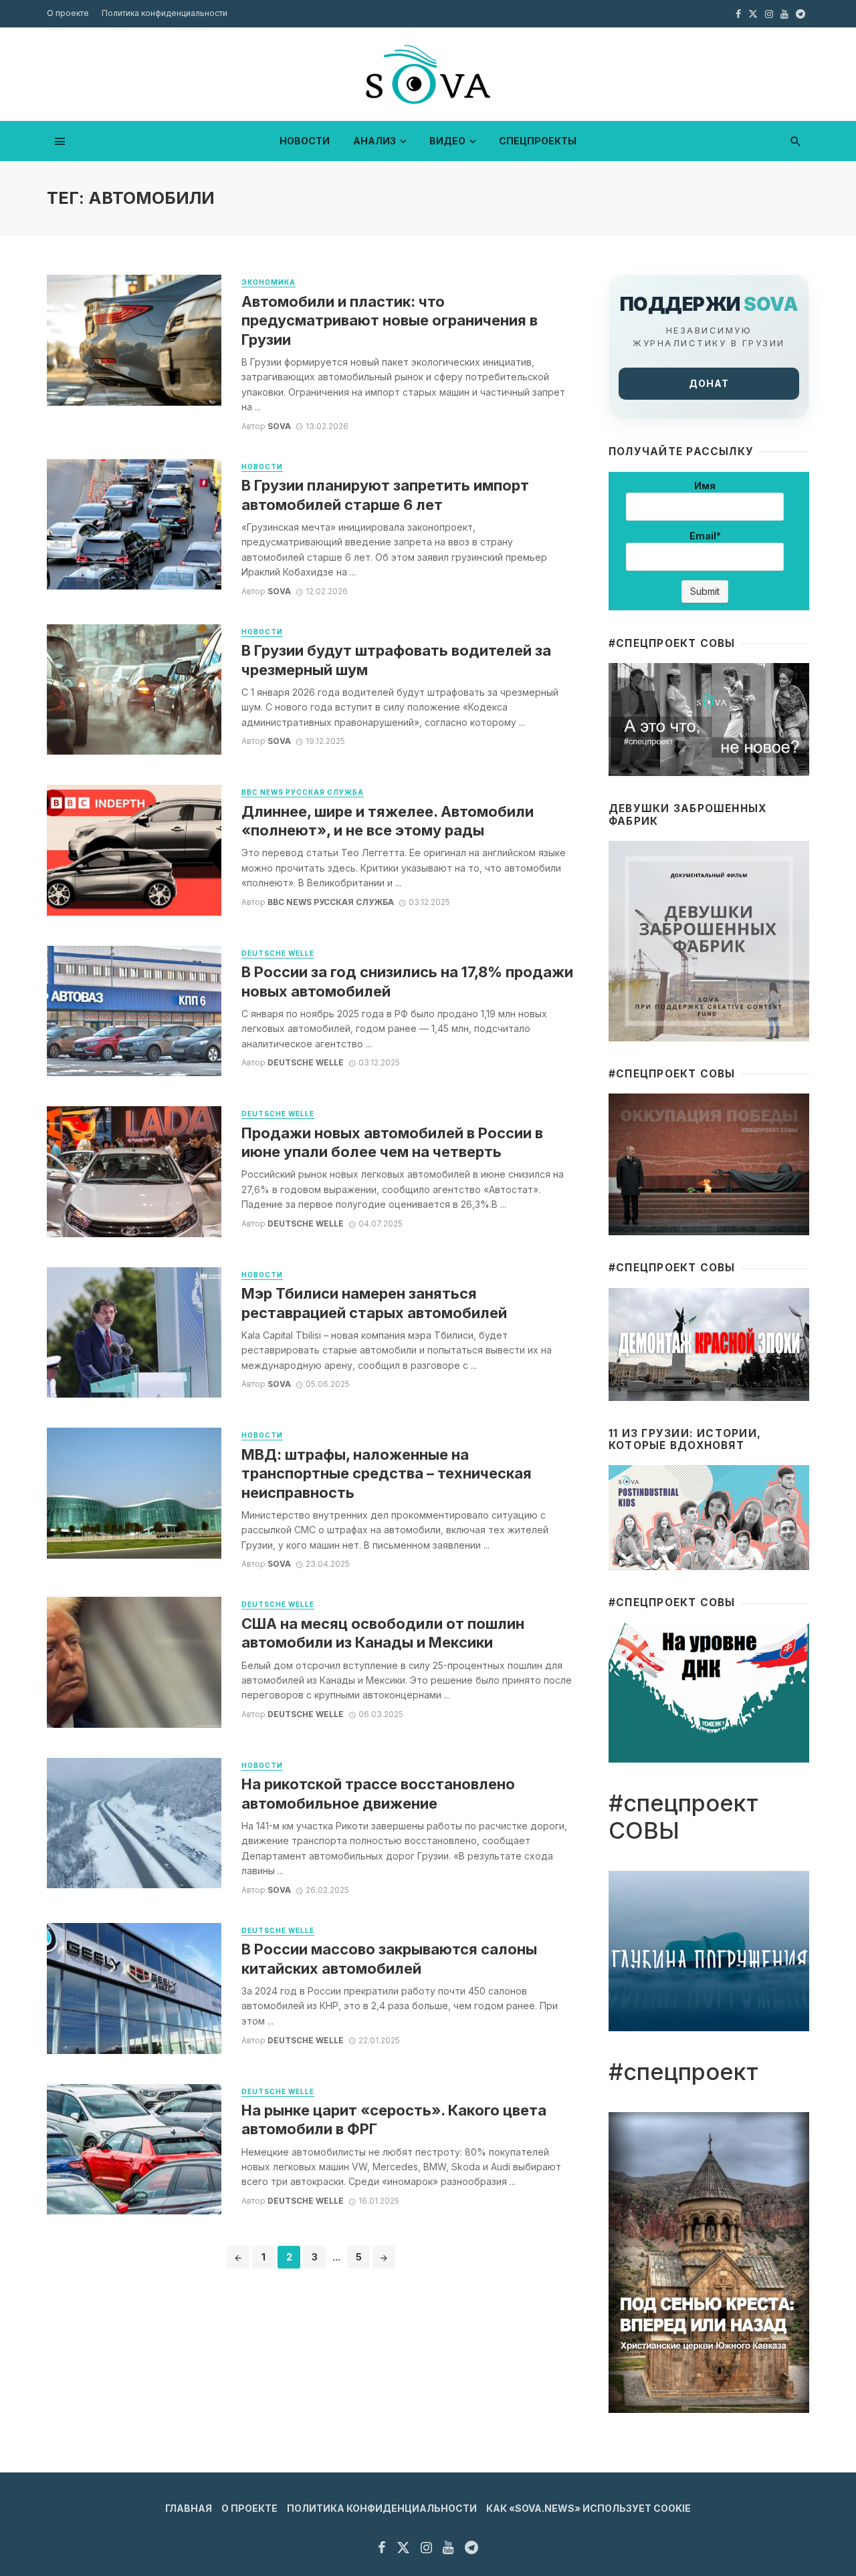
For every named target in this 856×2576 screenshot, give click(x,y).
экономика (269, 282)
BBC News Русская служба (303, 792)
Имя (705, 486)
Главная (189, 2508)
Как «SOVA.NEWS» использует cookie (588, 2508)
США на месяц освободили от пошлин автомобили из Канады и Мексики (383, 1633)
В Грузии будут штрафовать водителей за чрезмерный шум (396, 660)
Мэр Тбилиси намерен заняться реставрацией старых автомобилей (374, 1303)
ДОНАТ (709, 383)
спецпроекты (538, 141)
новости (305, 141)
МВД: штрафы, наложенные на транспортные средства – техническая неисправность (387, 1473)
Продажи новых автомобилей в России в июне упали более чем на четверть (392, 1142)
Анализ (374, 141)
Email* (705, 536)
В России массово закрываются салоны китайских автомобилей (389, 1958)
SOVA (279, 426)
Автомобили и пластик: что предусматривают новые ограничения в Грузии (390, 320)
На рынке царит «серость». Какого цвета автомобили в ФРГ (394, 2119)
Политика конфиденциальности (165, 13)
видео (447, 141)
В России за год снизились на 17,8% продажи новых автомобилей (407, 981)
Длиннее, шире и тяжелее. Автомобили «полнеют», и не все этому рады (388, 821)
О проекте (68, 13)
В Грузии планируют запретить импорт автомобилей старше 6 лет (385, 495)
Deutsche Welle (278, 953)
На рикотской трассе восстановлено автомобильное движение (378, 1793)
